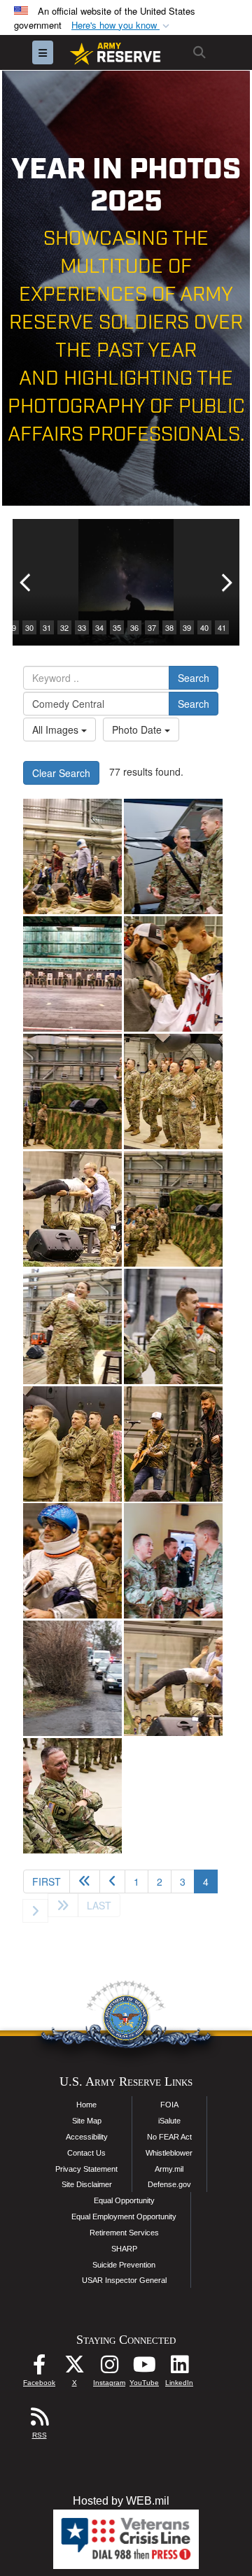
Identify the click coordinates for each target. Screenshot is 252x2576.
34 (99, 627)
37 (152, 627)
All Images (57, 730)
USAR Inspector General (124, 2280)
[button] (122, 26)
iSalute (169, 2121)
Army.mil (169, 2169)
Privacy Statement (86, 2169)
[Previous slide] (27, 582)
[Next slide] (225, 582)
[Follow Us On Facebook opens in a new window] (39, 2368)
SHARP (124, 2249)
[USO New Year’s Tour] (72, 856)
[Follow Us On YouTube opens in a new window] (144, 2368)
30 (29, 627)
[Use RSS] (39, 2420)
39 (187, 627)
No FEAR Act (169, 2137)
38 (169, 627)
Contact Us (86, 2153)
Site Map (87, 2121)
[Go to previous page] (112, 1881)
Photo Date (138, 730)
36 (134, 627)
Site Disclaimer (87, 2184)
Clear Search (61, 773)
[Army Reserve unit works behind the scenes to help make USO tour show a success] (72, 1091)
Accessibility (87, 2137)
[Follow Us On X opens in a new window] (74, 2368)
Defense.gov (169, 2184)
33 (82, 627)
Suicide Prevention (124, 2265)
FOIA (169, 2105)
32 (64, 627)
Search (194, 678)
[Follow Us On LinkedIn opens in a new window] (179, 2368)
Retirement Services (124, 2233)
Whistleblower (169, 2153)
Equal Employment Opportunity (124, 2216)
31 (47, 627)
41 (222, 627)
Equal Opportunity (124, 2200)
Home (86, 2105)
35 (117, 627)
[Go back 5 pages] (85, 1881)
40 (204, 627)
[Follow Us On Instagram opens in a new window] (109, 2368)
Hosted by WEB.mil (121, 2501)
